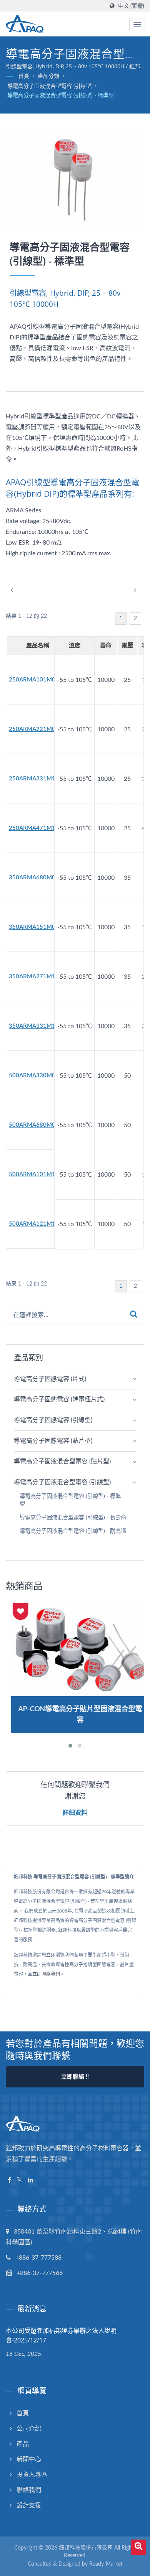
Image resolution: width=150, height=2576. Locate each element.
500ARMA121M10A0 (37, 1224)
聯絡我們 (29, 2490)
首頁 (24, 76)
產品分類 (48, 76)
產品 (23, 2444)
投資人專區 (32, 2475)
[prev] (12, 590)
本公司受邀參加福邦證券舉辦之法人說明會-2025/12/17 (61, 2335)
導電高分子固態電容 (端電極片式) (59, 1399)
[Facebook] (9, 2180)
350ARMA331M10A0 (37, 1026)
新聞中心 (29, 2459)
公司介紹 (29, 2429)
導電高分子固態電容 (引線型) (53, 1420)
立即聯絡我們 (46, 1974)
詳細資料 (75, 1812)
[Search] (133, 1314)
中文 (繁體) (131, 6)
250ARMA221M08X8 (37, 729)
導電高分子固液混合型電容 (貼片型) (62, 1462)
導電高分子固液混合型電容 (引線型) (50, 86)
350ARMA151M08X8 (37, 927)
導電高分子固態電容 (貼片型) (53, 1441)
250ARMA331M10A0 (37, 779)
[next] (135, 590)
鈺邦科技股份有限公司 (86, 2548)
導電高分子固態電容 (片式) (50, 1379)
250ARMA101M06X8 (37, 680)
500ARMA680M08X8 (37, 1125)
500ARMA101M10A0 (37, 1174)
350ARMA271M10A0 (37, 977)
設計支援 (29, 2505)
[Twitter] (19, 2180)
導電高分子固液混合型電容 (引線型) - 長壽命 (73, 1518)
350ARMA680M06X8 (37, 878)
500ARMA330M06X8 (37, 1076)
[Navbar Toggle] (137, 25)
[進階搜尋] (138, 2547)
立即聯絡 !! (75, 2077)
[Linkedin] (30, 2180)
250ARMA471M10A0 (37, 828)
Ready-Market (106, 2564)
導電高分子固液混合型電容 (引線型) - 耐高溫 (73, 1531)
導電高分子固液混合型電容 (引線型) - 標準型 (61, 95)
